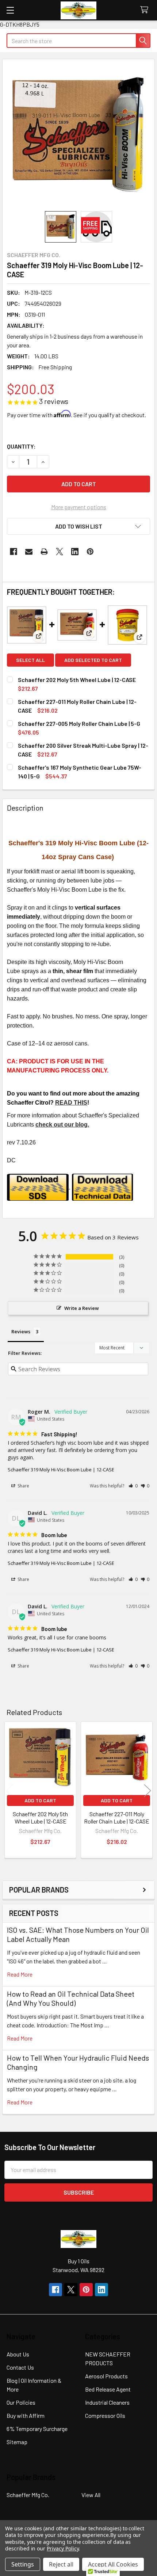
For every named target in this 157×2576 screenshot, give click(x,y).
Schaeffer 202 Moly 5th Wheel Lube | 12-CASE (77, 680)
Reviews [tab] (21, 1331)
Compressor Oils (105, 2415)
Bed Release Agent (108, 2389)
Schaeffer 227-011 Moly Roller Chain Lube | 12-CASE (117, 1817)
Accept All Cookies (113, 2564)
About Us (18, 2354)
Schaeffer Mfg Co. (28, 2495)
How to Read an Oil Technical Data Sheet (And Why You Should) (71, 1998)
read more (20, 1974)
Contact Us (20, 2367)
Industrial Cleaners (107, 2402)
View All (91, 2495)
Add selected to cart (93, 660)
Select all (30, 660)
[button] (78, 526)
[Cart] (146, 10)
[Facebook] (14, 552)
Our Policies (21, 2402)
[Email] (29, 552)
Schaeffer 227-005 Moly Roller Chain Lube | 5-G (79, 723)
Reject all (61, 2564)
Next (148, 1791)
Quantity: (21, 446)
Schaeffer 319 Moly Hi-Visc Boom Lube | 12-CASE (61, 1470)
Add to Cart (40, 1800)
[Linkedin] (75, 552)
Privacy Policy (63, 2548)
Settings (23, 2564)
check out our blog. (62, 1125)
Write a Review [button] (82, 1308)
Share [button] (23, 1486)
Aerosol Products (106, 2376)
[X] (60, 552)
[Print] (44, 552)
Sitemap (17, 2442)
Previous (9, 1791)
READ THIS (71, 1103)
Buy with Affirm (26, 2415)
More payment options (79, 507)
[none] (78, 135)
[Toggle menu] (10, 10)
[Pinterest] (90, 552)
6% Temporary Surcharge (37, 2429)
